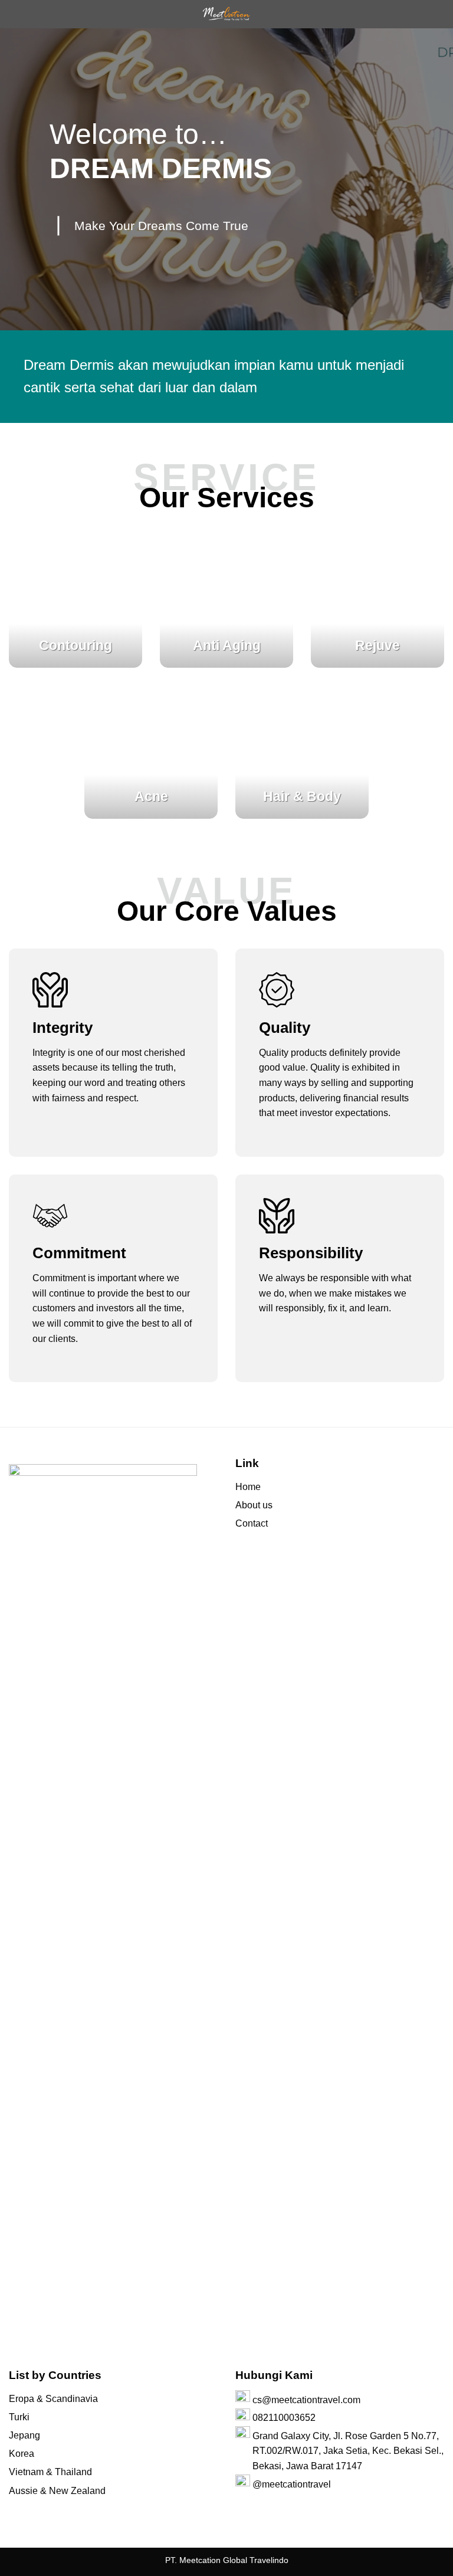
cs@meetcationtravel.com (306, 2400)
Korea (22, 2454)
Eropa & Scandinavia (53, 2399)
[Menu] (16, 14)
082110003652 (284, 2418)
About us (254, 1505)
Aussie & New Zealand (57, 2491)
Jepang (24, 2435)
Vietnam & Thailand (50, 2472)
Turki (19, 2417)
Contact (252, 1523)
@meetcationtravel (292, 2484)
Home (248, 1487)
